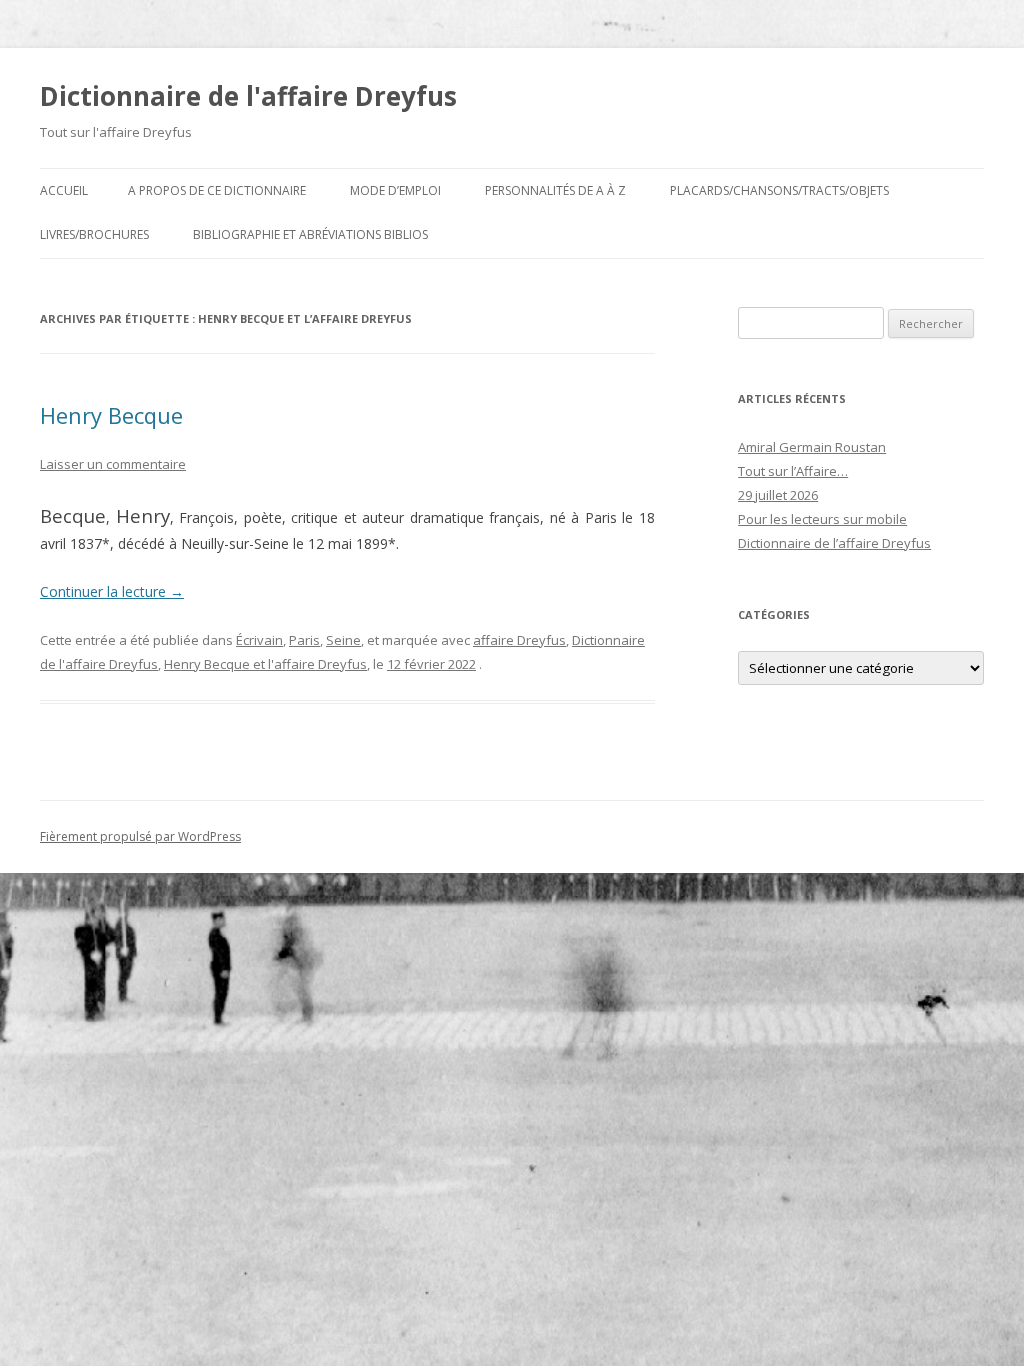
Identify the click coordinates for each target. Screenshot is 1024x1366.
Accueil (64, 190)
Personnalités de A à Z (555, 190)
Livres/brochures (94, 234)
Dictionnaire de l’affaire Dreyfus (834, 543)
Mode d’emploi (395, 190)
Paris (304, 640)
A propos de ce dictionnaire (217, 190)
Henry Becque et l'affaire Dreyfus (265, 664)
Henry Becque (111, 415)
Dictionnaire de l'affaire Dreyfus (248, 96)
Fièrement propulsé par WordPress (140, 836)
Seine (343, 640)
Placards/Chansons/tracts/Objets (779, 190)
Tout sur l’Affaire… (793, 471)
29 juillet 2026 (778, 495)
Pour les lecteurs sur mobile (822, 519)
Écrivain (259, 640)
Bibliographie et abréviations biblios (310, 234)
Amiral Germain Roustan (812, 447)
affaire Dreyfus (519, 640)
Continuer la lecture (112, 591)
